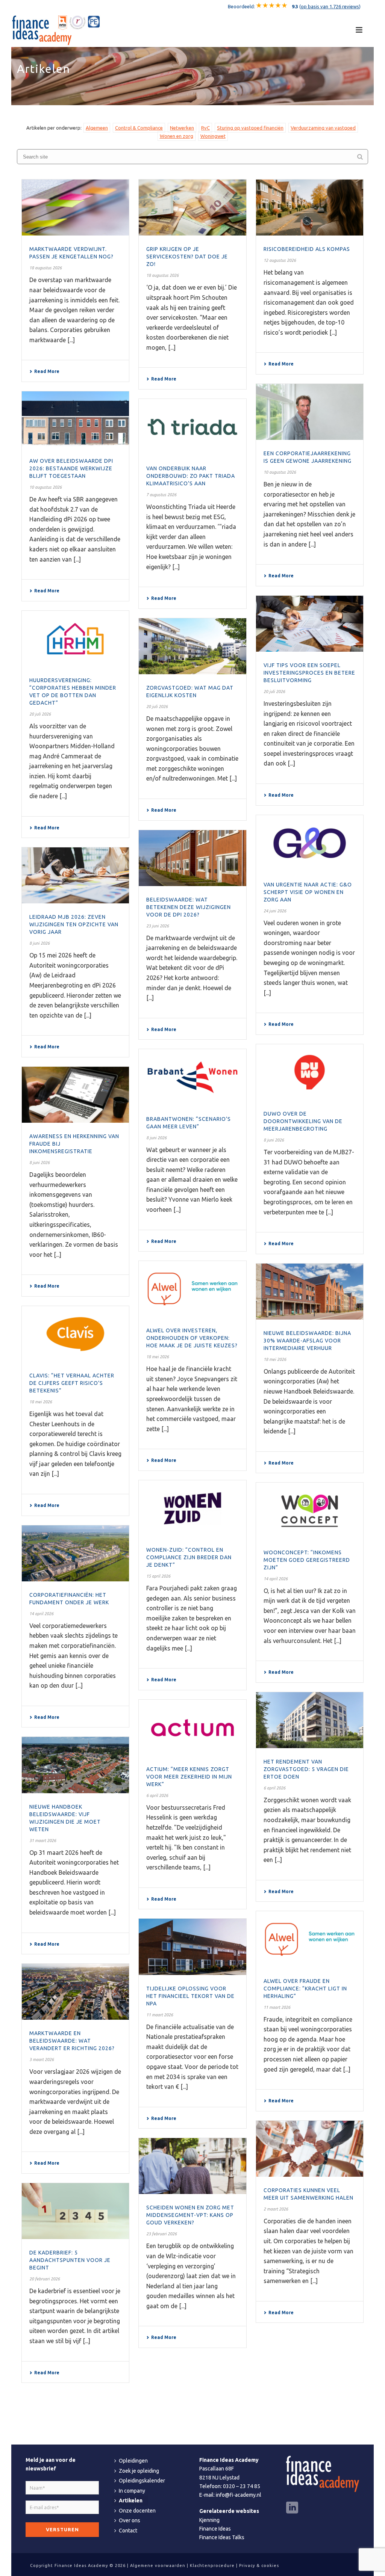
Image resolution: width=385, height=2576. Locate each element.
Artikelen (131, 2501)
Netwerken (182, 128)
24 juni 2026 (275, 911)
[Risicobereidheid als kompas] (310, 208)
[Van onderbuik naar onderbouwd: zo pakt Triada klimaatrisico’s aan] (192, 427)
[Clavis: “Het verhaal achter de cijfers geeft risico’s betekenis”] (75, 1334)
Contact (128, 2531)
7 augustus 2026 (161, 495)
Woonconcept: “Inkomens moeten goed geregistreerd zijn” (307, 1560)
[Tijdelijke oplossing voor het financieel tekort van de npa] (192, 1947)
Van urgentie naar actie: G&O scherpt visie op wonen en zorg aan (308, 892)
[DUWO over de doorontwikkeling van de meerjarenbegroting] (310, 1072)
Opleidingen (133, 2461)
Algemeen (97, 128)
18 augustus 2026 (45, 268)
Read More (47, 371)
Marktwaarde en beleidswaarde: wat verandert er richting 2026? (72, 2041)
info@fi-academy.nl (239, 2495)
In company (132, 2491)
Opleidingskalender (142, 2481)
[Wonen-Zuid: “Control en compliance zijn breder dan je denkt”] (192, 1508)
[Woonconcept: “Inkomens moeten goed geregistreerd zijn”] (310, 1511)
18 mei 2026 (158, 1357)
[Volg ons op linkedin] (292, 2508)
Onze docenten (137, 2511)
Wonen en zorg (177, 136)
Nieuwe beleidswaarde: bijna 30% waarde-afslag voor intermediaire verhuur (307, 1341)
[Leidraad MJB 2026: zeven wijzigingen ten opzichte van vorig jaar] (75, 875)
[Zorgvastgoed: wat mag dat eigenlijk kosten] (192, 646)
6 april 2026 (274, 1788)
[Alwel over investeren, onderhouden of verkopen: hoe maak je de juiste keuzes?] (192, 1289)
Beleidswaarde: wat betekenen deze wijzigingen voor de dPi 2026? (189, 907)
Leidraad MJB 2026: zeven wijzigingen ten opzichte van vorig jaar (74, 924)
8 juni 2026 (39, 943)
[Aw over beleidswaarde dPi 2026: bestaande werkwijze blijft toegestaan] (75, 419)
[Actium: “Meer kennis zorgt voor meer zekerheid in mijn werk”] (192, 1728)
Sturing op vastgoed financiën (250, 128)
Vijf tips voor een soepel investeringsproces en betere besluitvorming (309, 673)
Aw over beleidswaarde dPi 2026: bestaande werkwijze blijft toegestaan (71, 468)
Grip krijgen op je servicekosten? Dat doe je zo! (187, 257)
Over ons (130, 2520)
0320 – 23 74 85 (242, 2486)
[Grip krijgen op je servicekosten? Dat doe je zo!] (192, 208)
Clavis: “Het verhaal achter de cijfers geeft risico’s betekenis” (72, 1383)
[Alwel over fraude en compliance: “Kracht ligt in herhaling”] (310, 1939)
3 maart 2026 (42, 2060)
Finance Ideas (215, 2529)
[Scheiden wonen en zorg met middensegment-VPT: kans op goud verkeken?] (192, 2166)
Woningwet (213, 136)
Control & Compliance (139, 128)
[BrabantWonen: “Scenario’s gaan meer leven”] (192, 1077)
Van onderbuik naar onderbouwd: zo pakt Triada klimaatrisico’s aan (191, 476)
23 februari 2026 (161, 2234)
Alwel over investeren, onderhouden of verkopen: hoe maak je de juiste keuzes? (192, 1338)
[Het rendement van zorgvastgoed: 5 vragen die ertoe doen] (310, 1720)
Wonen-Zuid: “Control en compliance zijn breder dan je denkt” (189, 1557)
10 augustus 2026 (280, 472)
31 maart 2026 (43, 1841)
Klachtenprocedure (212, 2565)
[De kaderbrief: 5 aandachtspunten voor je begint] (75, 2211)
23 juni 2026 (158, 926)
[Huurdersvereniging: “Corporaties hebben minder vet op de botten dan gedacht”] (75, 639)
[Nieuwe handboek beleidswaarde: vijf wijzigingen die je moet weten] (75, 1765)
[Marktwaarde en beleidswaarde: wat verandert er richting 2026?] (75, 1992)
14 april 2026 (276, 1579)
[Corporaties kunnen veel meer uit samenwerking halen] (310, 2149)
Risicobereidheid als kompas (307, 249)
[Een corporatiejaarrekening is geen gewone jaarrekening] (310, 412)
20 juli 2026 (274, 692)
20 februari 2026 (45, 2279)
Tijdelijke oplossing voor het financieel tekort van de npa (190, 1996)
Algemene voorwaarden (158, 2565)
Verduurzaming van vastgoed (323, 128)
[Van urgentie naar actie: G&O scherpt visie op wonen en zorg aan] (310, 843)
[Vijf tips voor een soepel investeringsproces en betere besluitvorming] (310, 624)
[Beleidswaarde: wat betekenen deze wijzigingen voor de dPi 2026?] (192, 858)
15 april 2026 (158, 1576)
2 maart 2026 (276, 2209)
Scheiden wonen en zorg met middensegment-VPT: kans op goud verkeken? (190, 2215)
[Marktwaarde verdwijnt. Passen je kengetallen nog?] (75, 208)
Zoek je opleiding (139, 2471)
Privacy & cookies (259, 2565)
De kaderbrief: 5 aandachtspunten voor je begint (70, 2260)
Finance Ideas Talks (222, 2537)
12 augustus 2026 (280, 260)
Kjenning (209, 2520)
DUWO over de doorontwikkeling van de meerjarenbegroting (303, 1121)
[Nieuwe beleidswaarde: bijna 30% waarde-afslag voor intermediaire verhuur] (310, 1292)
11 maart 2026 (277, 2007)
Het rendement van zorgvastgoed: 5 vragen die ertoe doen (306, 1769)
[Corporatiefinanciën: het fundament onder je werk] (75, 1553)
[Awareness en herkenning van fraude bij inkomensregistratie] (75, 1095)
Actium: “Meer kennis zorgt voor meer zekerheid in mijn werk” (189, 1777)
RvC (205, 128)
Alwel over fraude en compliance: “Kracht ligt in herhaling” (305, 1989)
